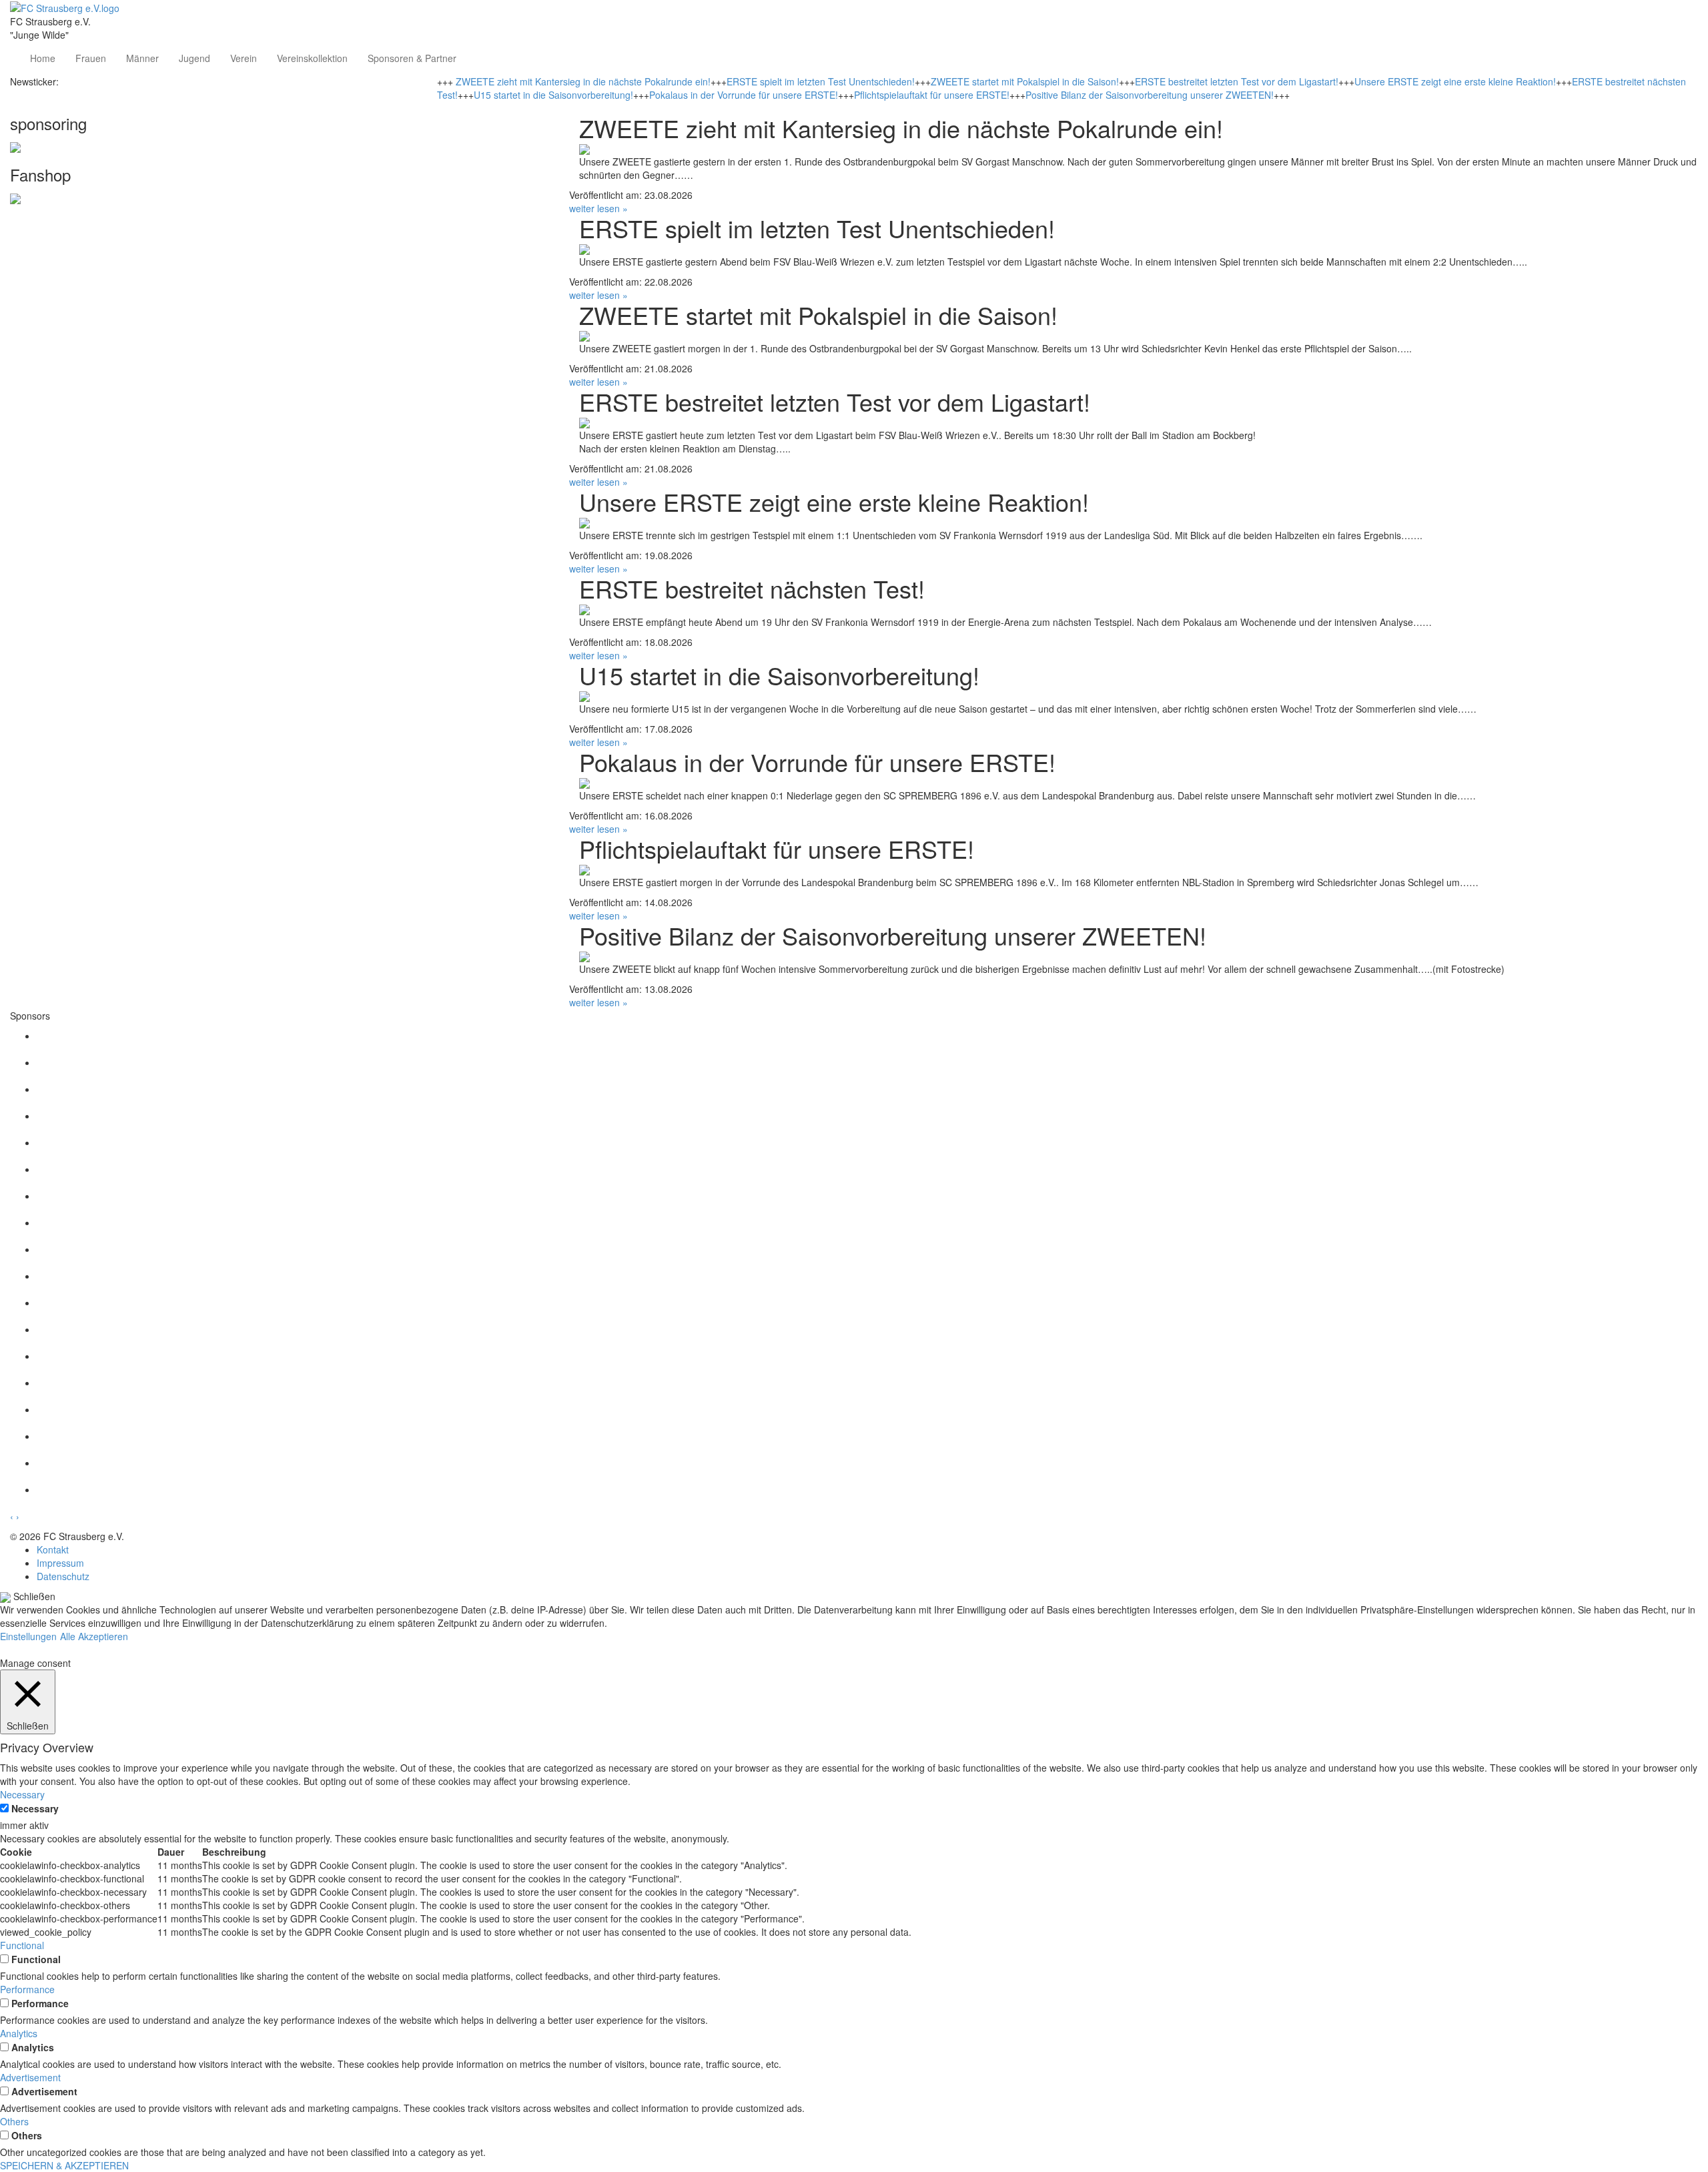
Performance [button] (27, 1989)
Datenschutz (63, 1576)
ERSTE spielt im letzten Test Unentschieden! (821, 81)
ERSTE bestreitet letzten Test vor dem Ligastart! (1237, 81)
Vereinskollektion (312, 58)
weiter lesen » (598, 208)
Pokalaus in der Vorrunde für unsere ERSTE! (744, 95)
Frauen (91, 58)
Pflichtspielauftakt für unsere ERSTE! (932, 95)
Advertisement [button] (30, 2077)
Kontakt (53, 1549)
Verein (244, 58)
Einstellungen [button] (28, 1636)
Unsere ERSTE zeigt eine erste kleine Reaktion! (1455, 81)
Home (43, 58)
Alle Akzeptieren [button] (94, 1636)
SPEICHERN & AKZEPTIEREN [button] (64, 2165)
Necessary (35, 1808)
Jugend (194, 58)
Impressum (60, 1563)
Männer (142, 58)
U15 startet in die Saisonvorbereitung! (553, 95)
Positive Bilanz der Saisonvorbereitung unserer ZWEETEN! (1150, 95)
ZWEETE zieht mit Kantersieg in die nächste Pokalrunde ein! (583, 81)
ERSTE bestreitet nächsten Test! (752, 588)
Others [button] (14, 2121)
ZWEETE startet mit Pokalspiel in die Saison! (1025, 81)
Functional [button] (22, 1945)
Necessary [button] (22, 1794)
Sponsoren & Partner (412, 58)
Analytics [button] (19, 2033)
